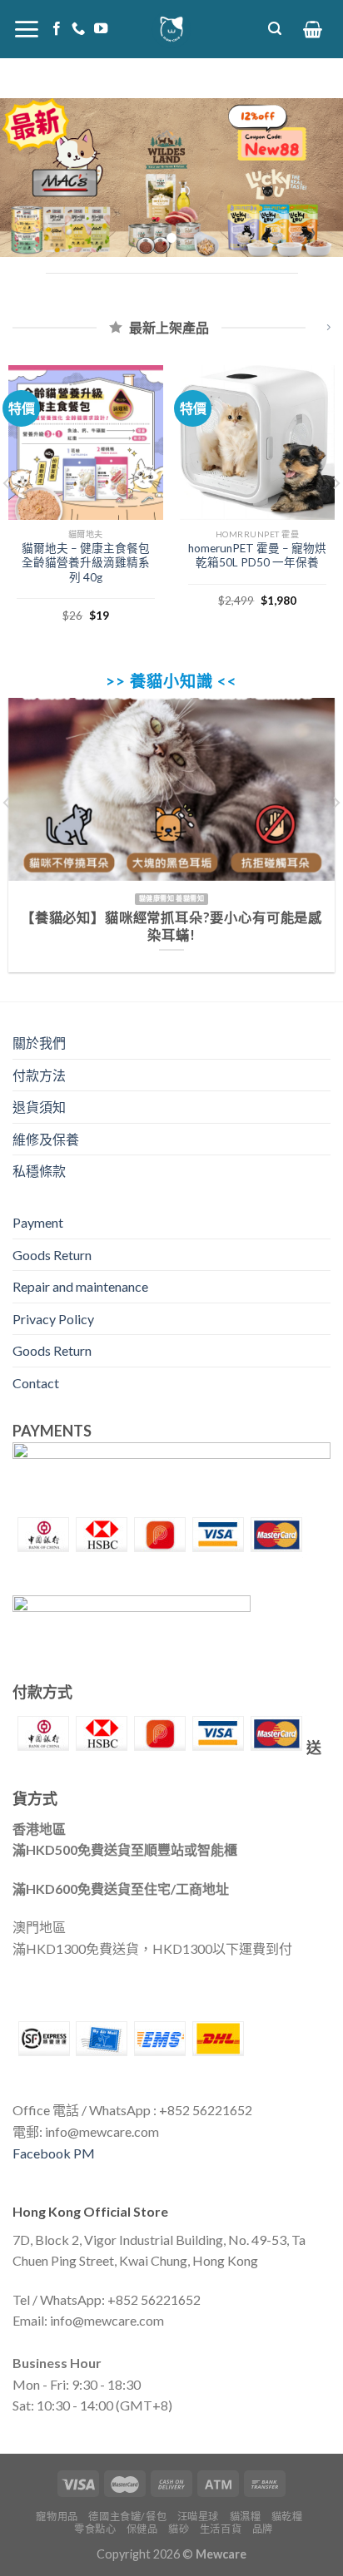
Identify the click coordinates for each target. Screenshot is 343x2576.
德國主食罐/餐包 (127, 2517)
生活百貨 (221, 2529)
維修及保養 (46, 1139)
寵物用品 (57, 2517)
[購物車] (313, 29)
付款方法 (39, 1075)
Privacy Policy (53, 1319)
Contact (36, 1383)
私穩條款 (39, 1171)
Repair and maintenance (80, 1286)
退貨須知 (39, 1107)
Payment (38, 1222)
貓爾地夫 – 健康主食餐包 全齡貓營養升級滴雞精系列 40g (86, 563)
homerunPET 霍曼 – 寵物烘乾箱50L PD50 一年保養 (257, 556)
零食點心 (95, 2529)
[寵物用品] (171, 29)
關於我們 (39, 1043)
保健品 (142, 2529)
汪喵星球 (198, 2517)
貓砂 (179, 2529)
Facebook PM (54, 2153)
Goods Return (52, 1255)
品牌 (263, 2529)
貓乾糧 (287, 2517)
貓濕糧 (246, 2517)
